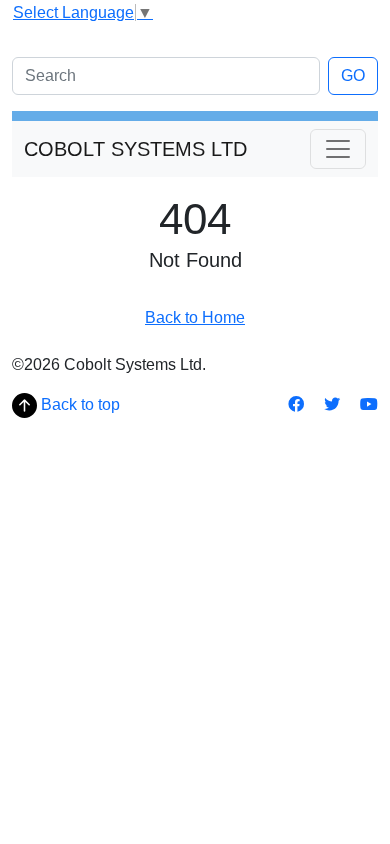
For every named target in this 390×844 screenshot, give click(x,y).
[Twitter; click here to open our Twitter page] (334, 404)
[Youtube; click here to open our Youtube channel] (369, 404)
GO (353, 75)
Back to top (78, 404)
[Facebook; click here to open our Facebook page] (298, 404)
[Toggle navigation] (338, 149)
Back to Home (195, 317)
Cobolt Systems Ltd (135, 149)
